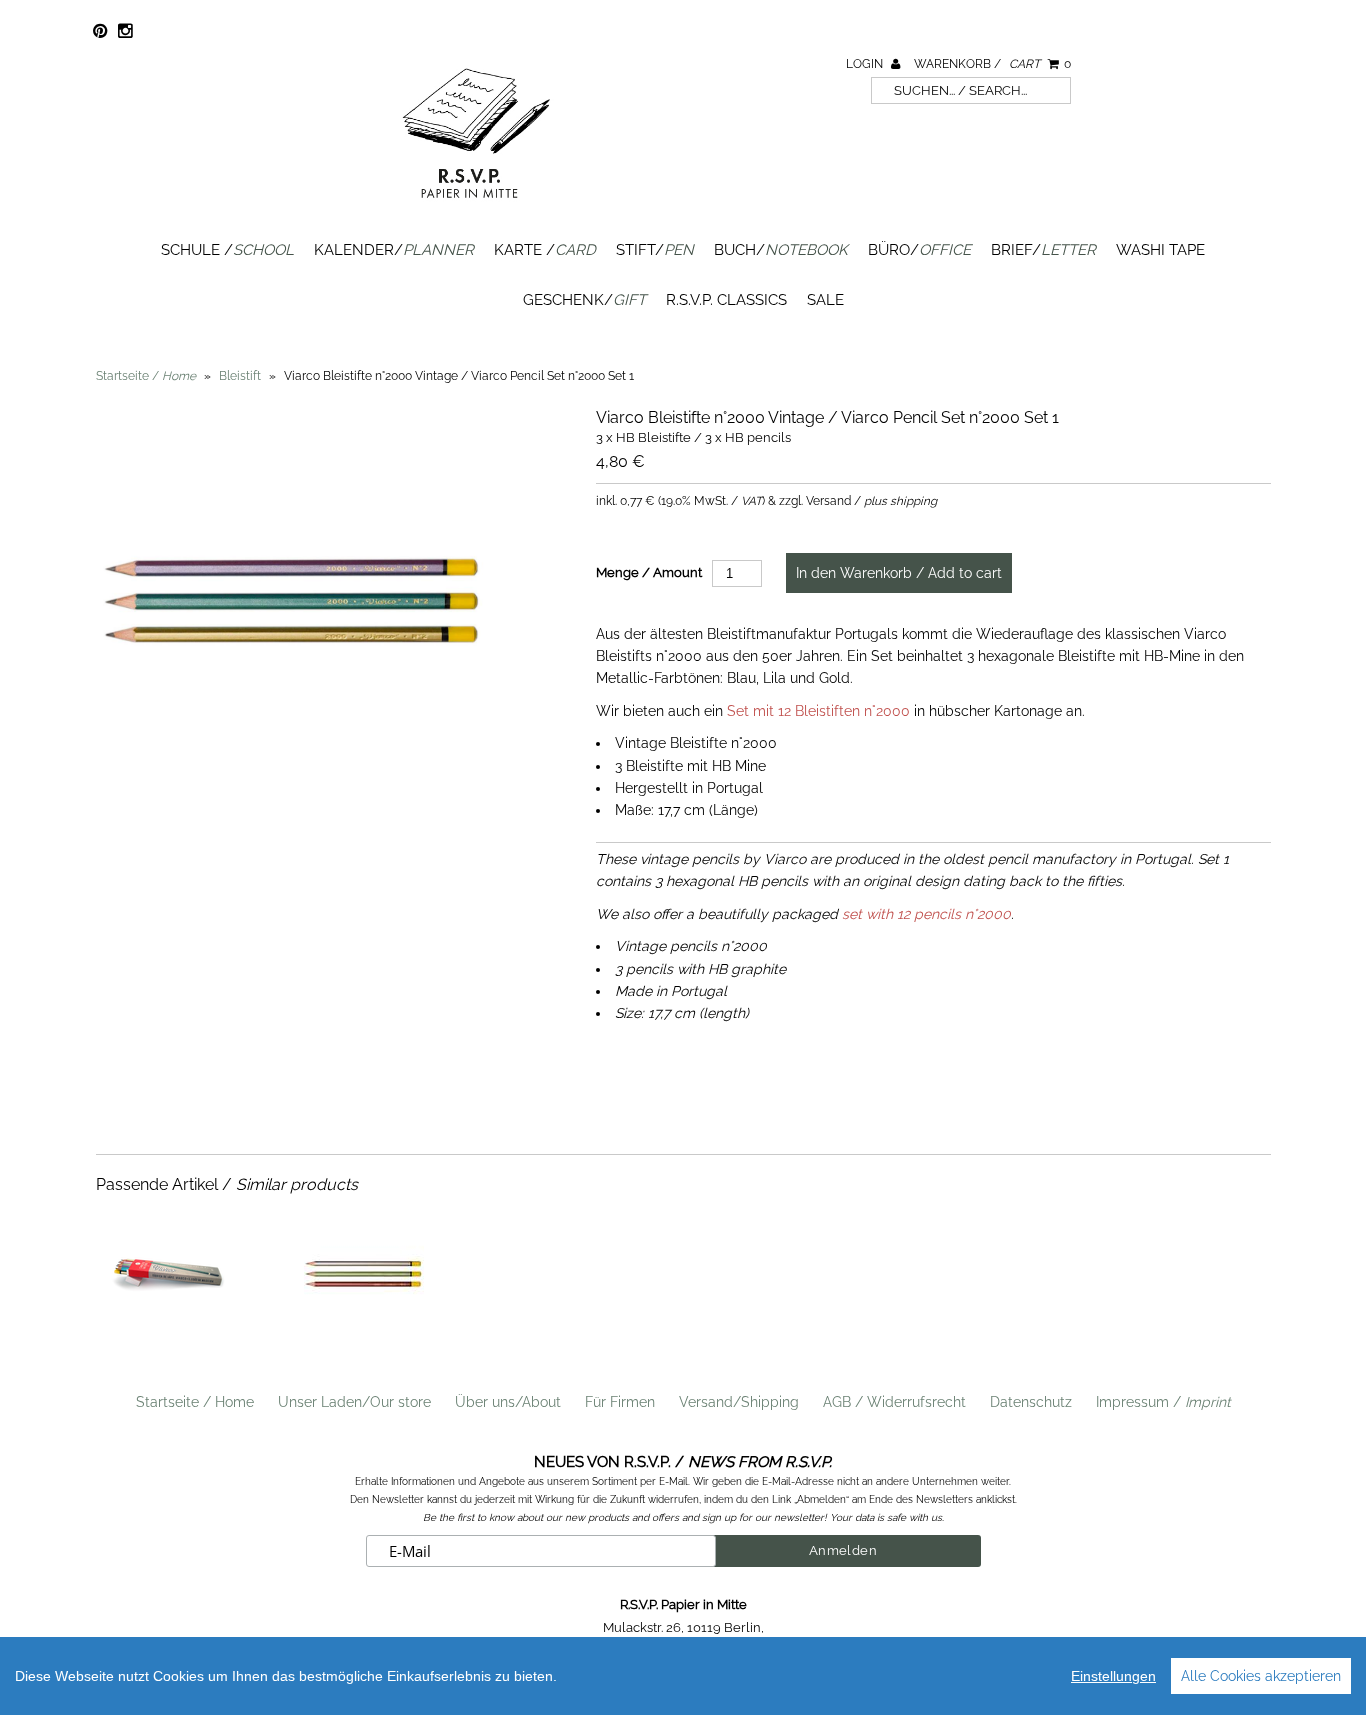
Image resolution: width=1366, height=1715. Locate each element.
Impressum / (1163, 1402)
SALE (825, 300)
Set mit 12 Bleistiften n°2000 (818, 711)
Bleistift (240, 376)
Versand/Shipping (739, 1402)
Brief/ (1043, 250)
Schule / (227, 250)
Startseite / (146, 376)
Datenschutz (1031, 1402)
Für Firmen (620, 1402)
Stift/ (655, 250)
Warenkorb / (992, 64)
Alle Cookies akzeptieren (1261, 1676)
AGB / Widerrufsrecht (894, 1402)
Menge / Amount (649, 572)
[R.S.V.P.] (476, 207)
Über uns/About (508, 1402)
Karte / (545, 250)
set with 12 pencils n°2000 (926, 914)
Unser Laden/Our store (354, 1402)
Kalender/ (394, 250)
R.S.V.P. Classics (726, 300)
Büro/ (919, 250)
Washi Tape (1160, 250)
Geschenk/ (584, 300)
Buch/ (781, 250)
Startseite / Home (195, 1402)
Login (866, 64)
